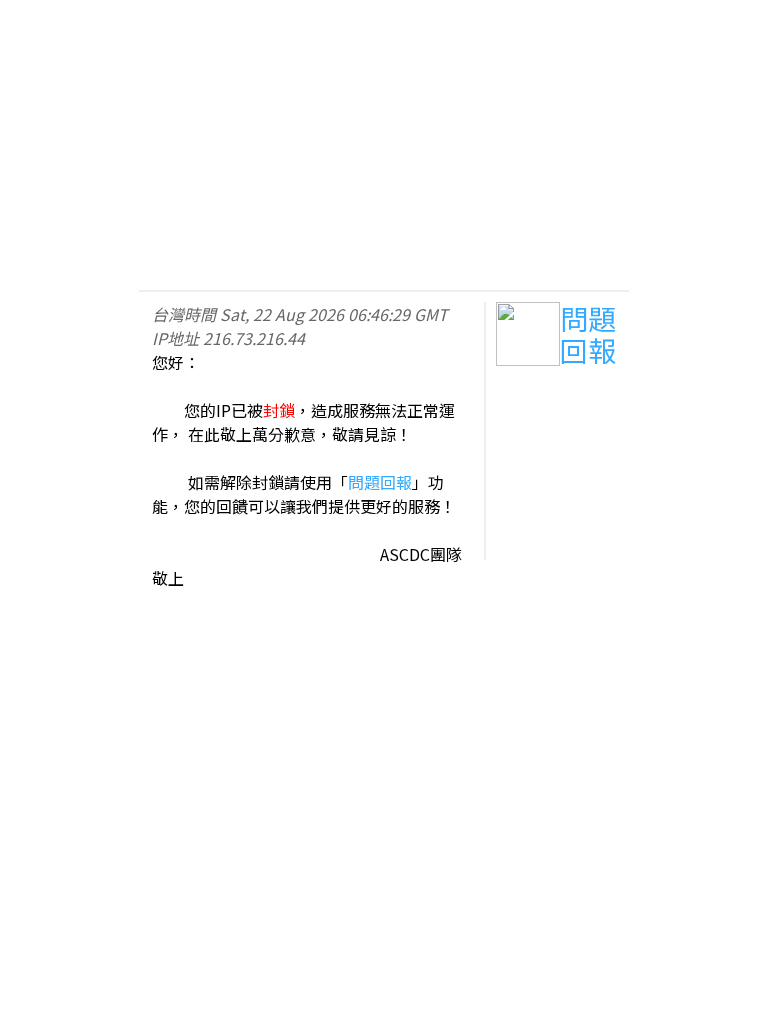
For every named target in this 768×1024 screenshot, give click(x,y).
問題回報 (380, 482)
